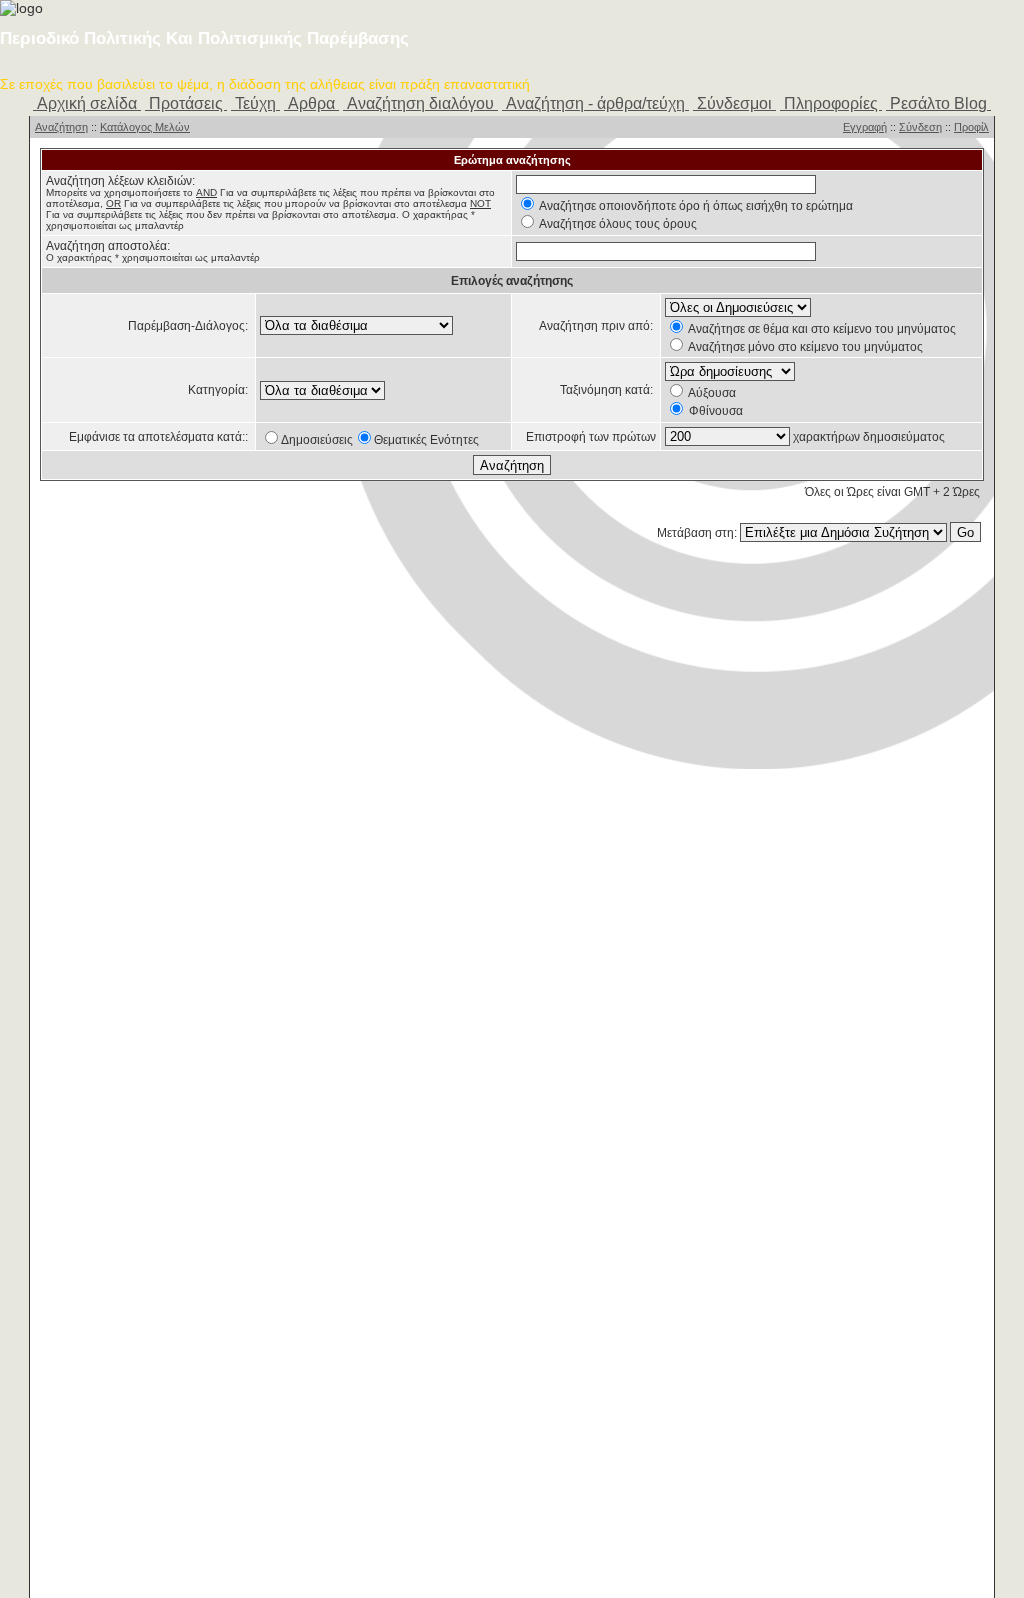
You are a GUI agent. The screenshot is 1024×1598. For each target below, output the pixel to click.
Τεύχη (255, 103)
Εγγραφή (865, 127)
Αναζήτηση (61, 127)
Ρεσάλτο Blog (938, 103)
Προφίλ (971, 127)
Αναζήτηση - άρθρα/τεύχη (595, 103)
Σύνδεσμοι (734, 103)
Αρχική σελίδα (87, 103)
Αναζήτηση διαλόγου (420, 103)
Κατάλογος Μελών (145, 127)
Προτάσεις (186, 103)
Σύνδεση (920, 127)
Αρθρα (311, 103)
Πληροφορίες (831, 103)
